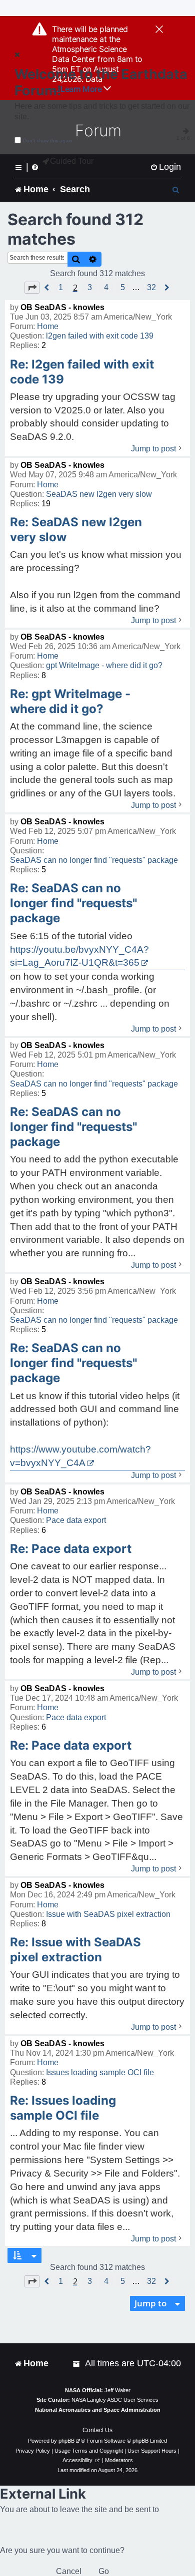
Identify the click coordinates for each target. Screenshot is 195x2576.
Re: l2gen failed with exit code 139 (82, 372)
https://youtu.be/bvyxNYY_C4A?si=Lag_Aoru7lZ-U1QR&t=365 (79, 956)
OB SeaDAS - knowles (62, 307)
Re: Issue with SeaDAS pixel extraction (75, 1950)
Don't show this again (48, 141)
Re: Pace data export (71, 1549)
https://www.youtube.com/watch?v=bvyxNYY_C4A (80, 1456)
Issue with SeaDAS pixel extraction (108, 1914)
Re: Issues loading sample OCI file (63, 2108)
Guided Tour (72, 161)
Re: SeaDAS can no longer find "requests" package (73, 903)
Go (104, 2571)
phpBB (66, 2441)
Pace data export (76, 1520)
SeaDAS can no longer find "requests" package (94, 860)
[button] (32, 288)
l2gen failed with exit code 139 (100, 336)
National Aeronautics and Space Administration (98, 2410)
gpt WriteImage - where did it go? (104, 665)
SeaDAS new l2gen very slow (99, 494)
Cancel (69, 2571)
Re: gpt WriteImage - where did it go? (70, 701)
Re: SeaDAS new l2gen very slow (76, 530)
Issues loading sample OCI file (100, 2072)
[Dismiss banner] (159, 30)
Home (48, 326)
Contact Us (97, 2430)
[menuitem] (165, 167)
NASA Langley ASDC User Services (115, 2400)
